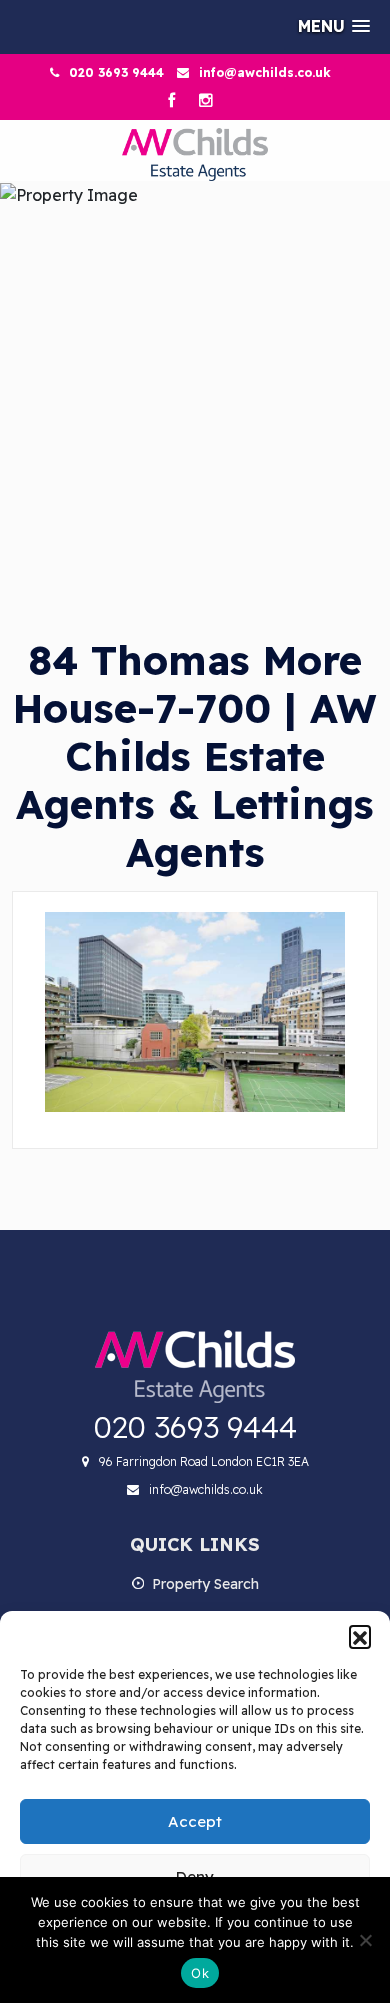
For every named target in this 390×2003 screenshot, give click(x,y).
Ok (200, 1973)
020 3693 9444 (116, 72)
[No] (365, 1940)
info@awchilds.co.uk (265, 72)
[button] (360, 1636)
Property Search (205, 1584)
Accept (195, 1821)
